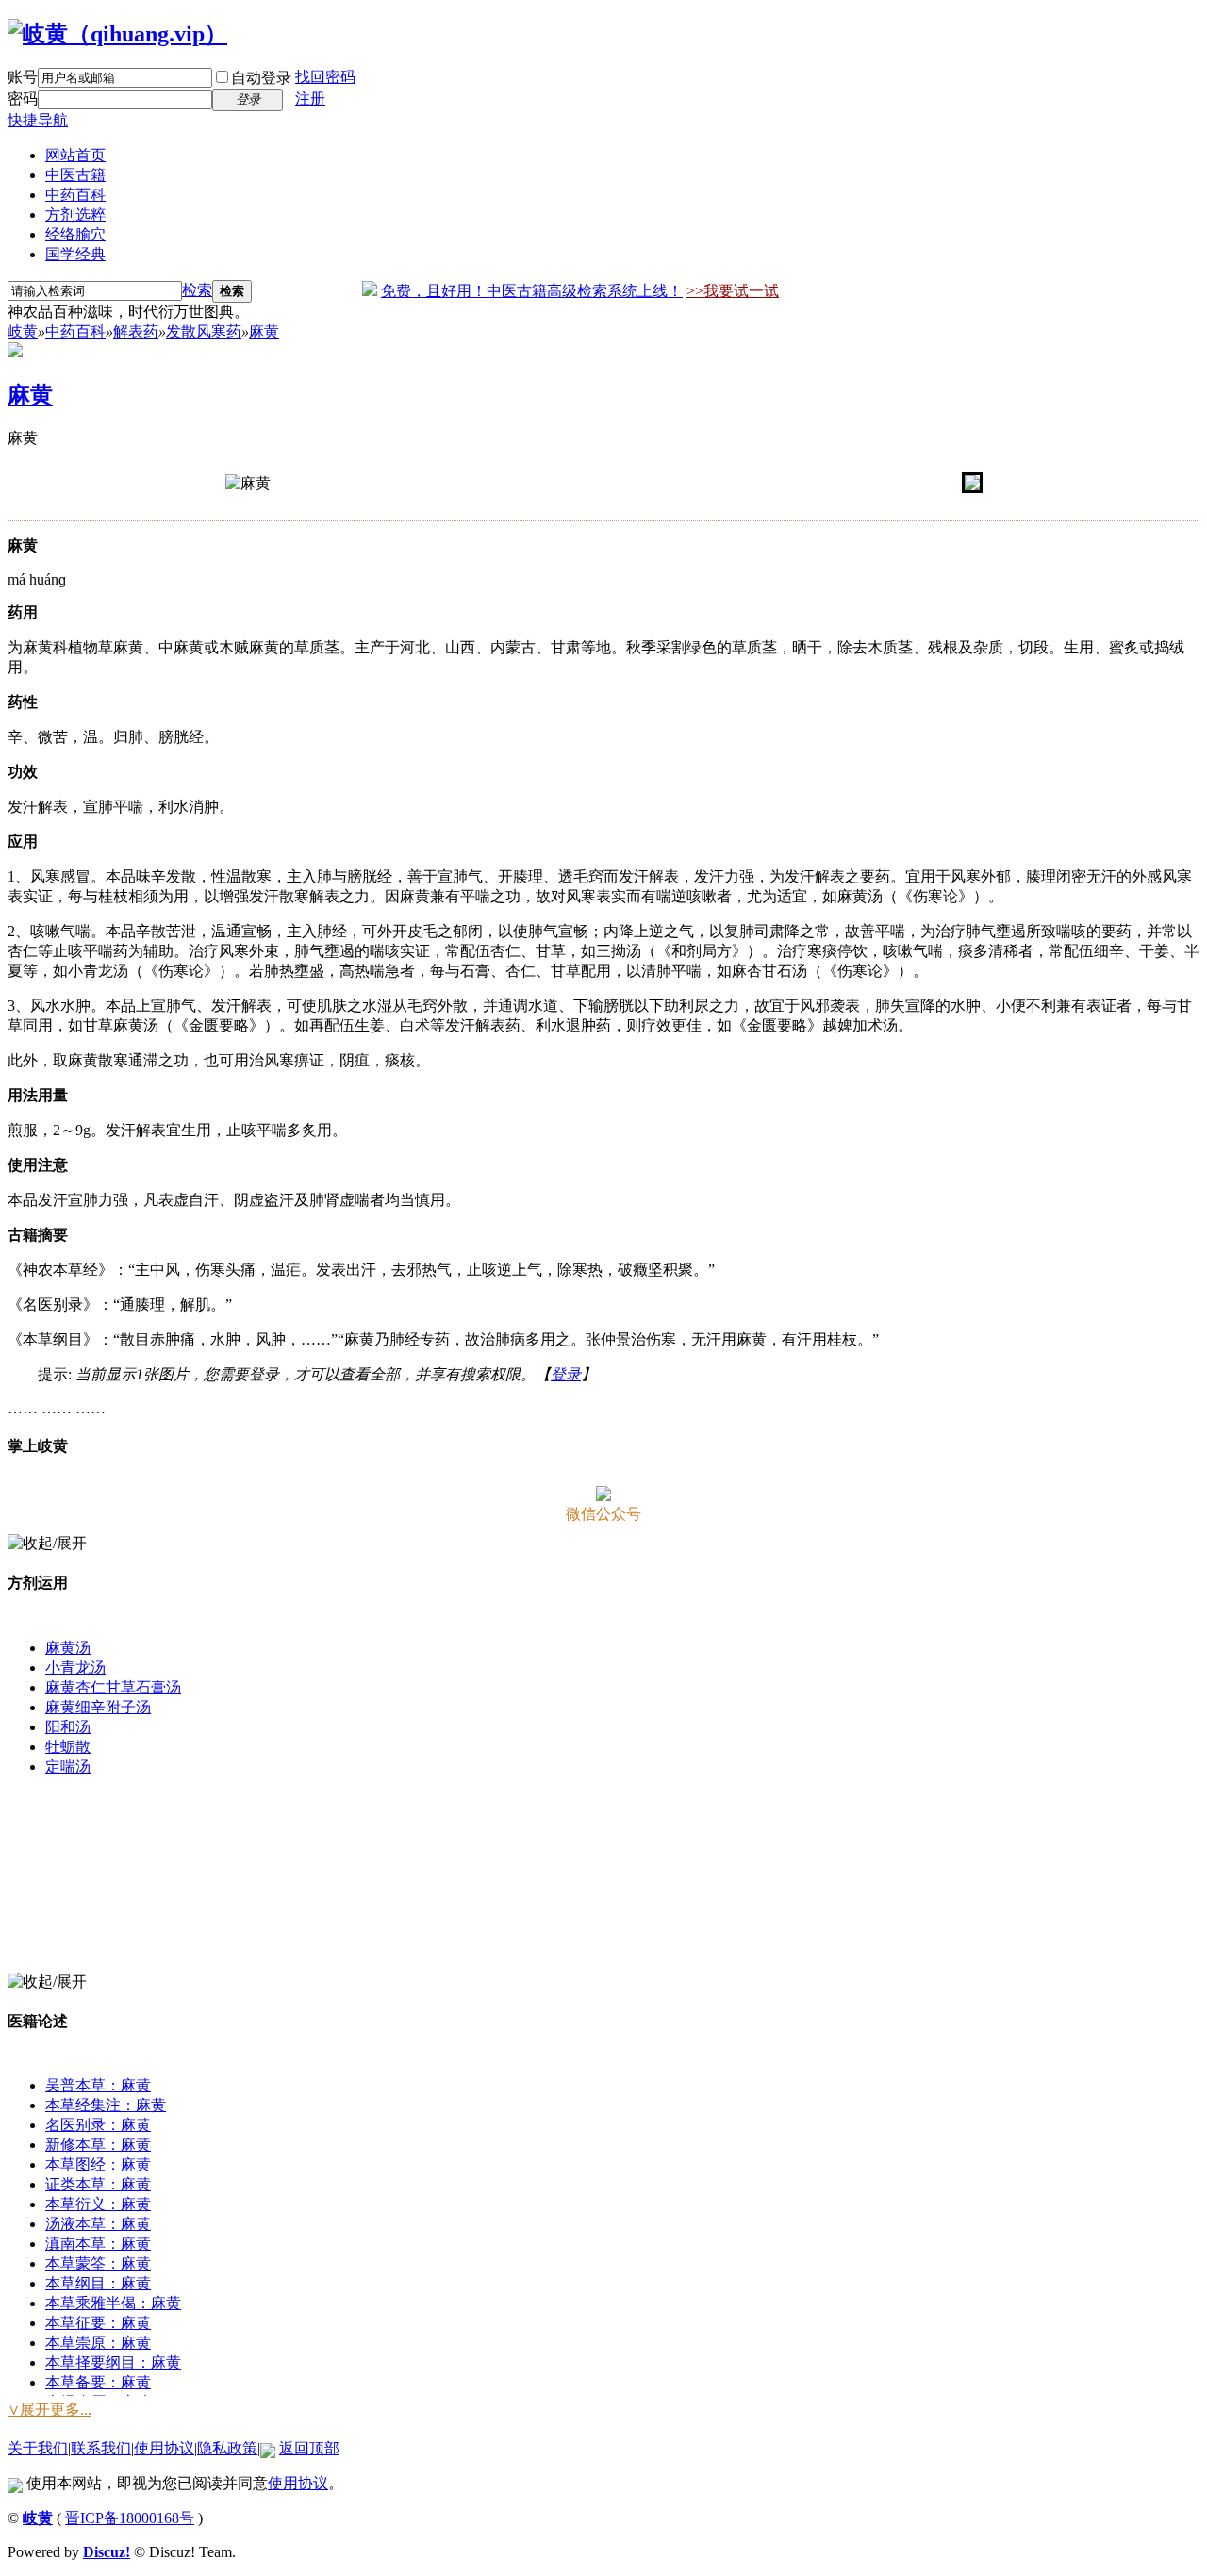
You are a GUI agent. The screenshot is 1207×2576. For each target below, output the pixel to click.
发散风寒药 (204, 331)
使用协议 (164, 2448)
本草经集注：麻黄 (106, 2105)
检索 (197, 290)
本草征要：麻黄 (98, 2323)
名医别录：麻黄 (98, 2125)
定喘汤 (68, 1767)
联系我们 (101, 2448)
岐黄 (23, 331)
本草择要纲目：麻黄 (113, 2362)
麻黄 (264, 331)
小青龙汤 (75, 1668)
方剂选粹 (75, 215)
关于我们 (38, 2448)
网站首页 (75, 155)
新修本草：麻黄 (98, 2145)
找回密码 (325, 77)
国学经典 (75, 254)
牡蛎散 (68, 1747)
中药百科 (75, 195)
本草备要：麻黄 (98, 2382)
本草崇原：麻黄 (98, 2343)
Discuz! (107, 2552)
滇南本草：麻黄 (98, 2244)
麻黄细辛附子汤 (98, 1707)
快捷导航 (38, 120)
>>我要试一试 (733, 291)
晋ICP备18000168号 (130, 2518)
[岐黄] (117, 34)
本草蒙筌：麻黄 (98, 2263)
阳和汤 (68, 1727)
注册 (310, 99)
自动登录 (261, 78)
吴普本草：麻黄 (98, 2085)
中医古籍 (75, 175)
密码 (23, 99)
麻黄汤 (68, 1648)
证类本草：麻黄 (98, 2184)
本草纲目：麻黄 (98, 2283)
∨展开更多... (50, 2410)
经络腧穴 (75, 234)
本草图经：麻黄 (98, 2164)
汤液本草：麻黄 (98, 2224)
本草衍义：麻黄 (98, 2204)
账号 (23, 77)
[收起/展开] (47, 1544)
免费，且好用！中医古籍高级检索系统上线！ (532, 291)
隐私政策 (227, 2448)
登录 (566, 1374)
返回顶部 (309, 2448)
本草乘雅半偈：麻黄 (113, 2303)
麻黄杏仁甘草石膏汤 (113, 1687)
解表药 (136, 331)
